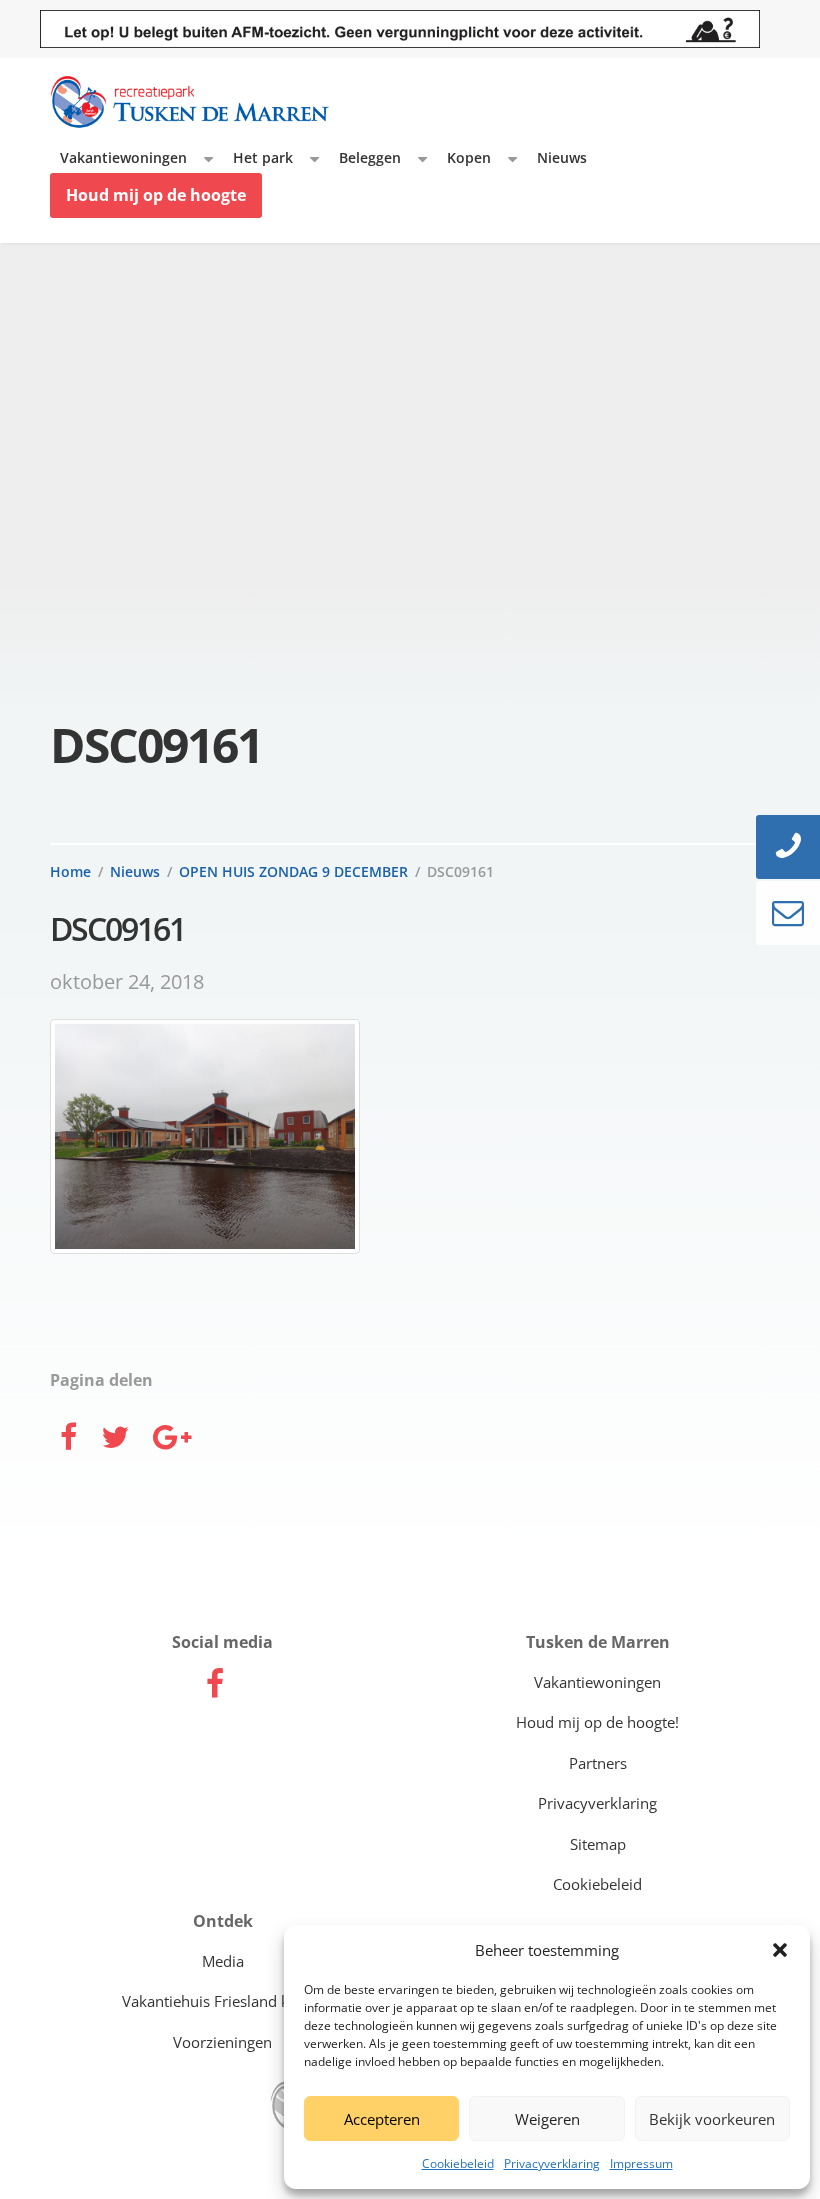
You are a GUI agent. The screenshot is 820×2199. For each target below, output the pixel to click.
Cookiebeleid (458, 2163)
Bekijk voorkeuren (712, 2119)
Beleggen (370, 157)
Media (223, 1961)
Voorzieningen (222, 2042)
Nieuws (562, 157)
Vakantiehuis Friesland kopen (223, 2001)
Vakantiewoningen (123, 157)
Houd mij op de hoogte (156, 195)
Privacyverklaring (552, 2163)
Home (70, 871)
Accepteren (382, 2119)
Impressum (641, 2163)
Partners (598, 1763)
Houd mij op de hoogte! (597, 1722)
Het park (263, 157)
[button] (780, 1950)
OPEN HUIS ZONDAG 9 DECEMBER (293, 871)
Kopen (469, 157)
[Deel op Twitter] (115, 1439)
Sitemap (598, 1844)
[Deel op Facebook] (68, 1439)
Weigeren (547, 2119)
